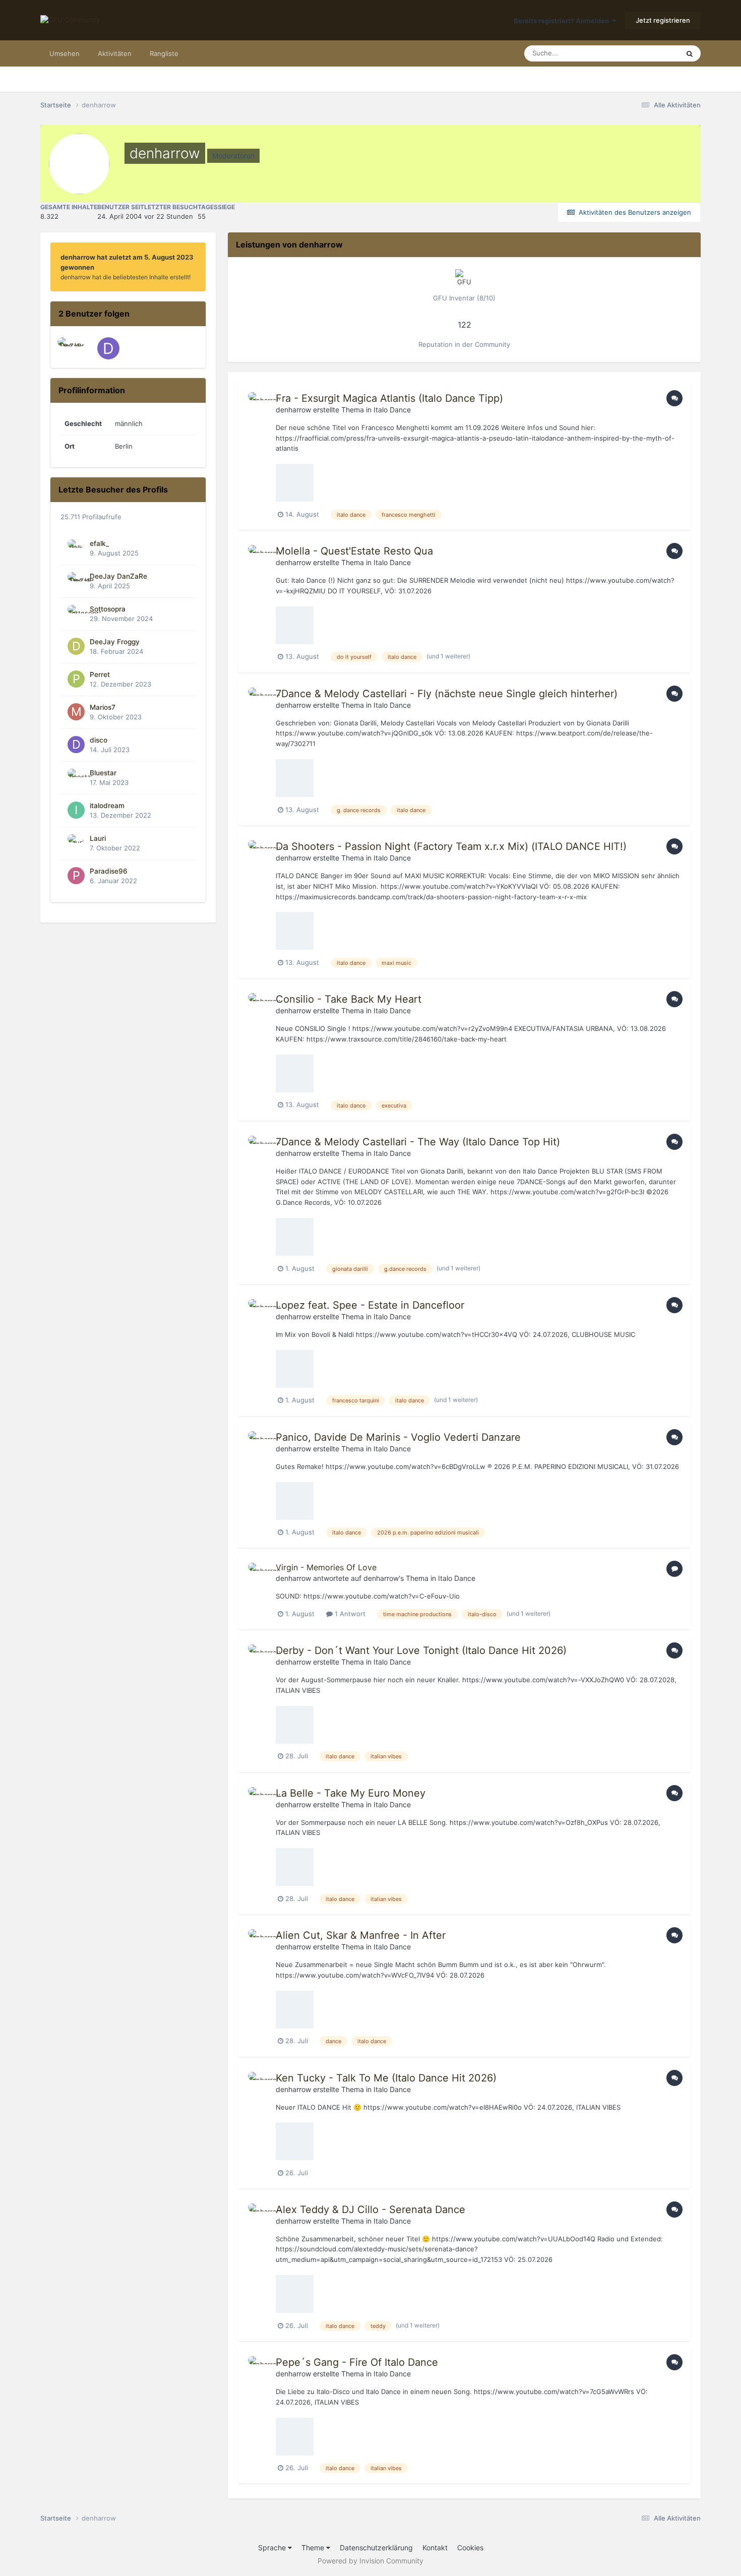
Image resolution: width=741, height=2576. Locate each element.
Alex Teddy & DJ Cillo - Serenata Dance (371, 2210)
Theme (314, 2548)
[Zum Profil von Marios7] (76, 712)
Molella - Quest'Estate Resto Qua (354, 551)
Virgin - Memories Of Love (326, 1567)
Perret (100, 674)
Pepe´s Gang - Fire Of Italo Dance (357, 2362)
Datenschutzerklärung (376, 2548)
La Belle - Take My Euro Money (351, 1793)
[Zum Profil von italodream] (76, 810)
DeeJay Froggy (115, 642)
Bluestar (103, 773)
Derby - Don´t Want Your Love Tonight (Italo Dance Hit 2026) (421, 1650)
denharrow (293, 410)
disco (99, 740)
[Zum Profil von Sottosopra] (76, 614)
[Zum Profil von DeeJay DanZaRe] (69, 348)
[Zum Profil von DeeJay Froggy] (76, 646)
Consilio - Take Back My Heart (349, 999)
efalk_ (99, 543)
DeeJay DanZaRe (118, 576)
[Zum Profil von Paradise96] (76, 876)
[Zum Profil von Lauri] (76, 843)
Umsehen (65, 53)
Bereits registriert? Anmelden (563, 21)
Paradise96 (109, 871)
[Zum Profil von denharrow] (259, 403)
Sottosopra (108, 609)
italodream (107, 806)
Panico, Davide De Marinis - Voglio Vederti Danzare (398, 1437)
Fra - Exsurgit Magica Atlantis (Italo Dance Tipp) (389, 398)
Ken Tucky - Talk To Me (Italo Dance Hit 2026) (386, 2078)
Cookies (470, 2548)
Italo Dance (392, 410)
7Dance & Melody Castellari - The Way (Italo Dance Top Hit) (418, 1142)
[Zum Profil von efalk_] (76, 548)
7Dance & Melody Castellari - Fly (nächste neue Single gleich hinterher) (447, 694)
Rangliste (164, 53)
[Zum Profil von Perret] (76, 679)
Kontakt (435, 2548)
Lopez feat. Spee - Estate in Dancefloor (370, 1305)
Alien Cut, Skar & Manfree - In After (361, 1935)
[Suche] (690, 53)
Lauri (98, 838)
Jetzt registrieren (663, 20)
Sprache (273, 2548)
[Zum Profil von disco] (108, 348)
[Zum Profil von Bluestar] (76, 777)
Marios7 (103, 707)
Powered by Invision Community (371, 2561)
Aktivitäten (115, 53)
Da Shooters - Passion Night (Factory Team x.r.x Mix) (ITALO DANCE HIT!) (451, 846)
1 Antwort (349, 1614)
